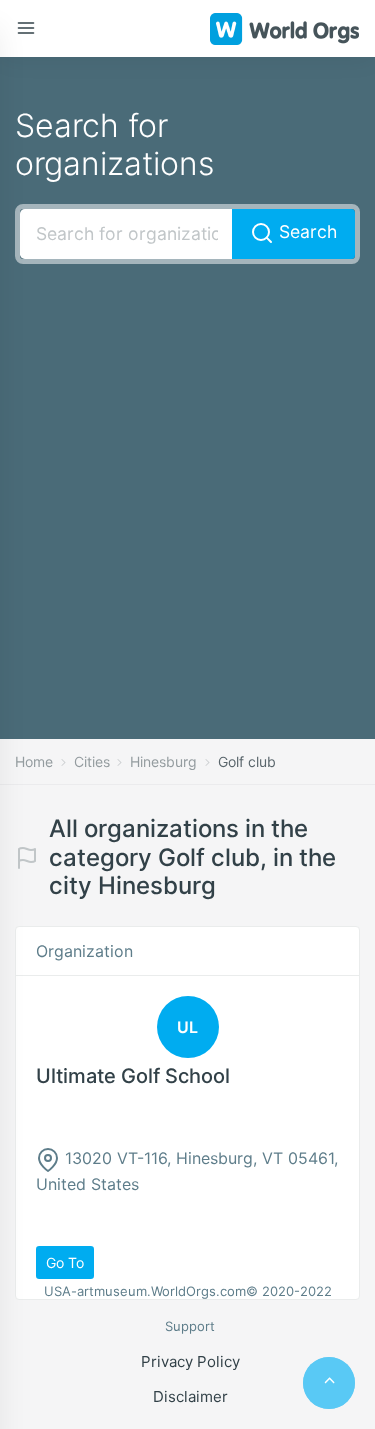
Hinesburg (163, 761)
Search (305, 231)
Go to (65, 1262)
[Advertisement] (187, 471)
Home (34, 761)
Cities (92, 761)
